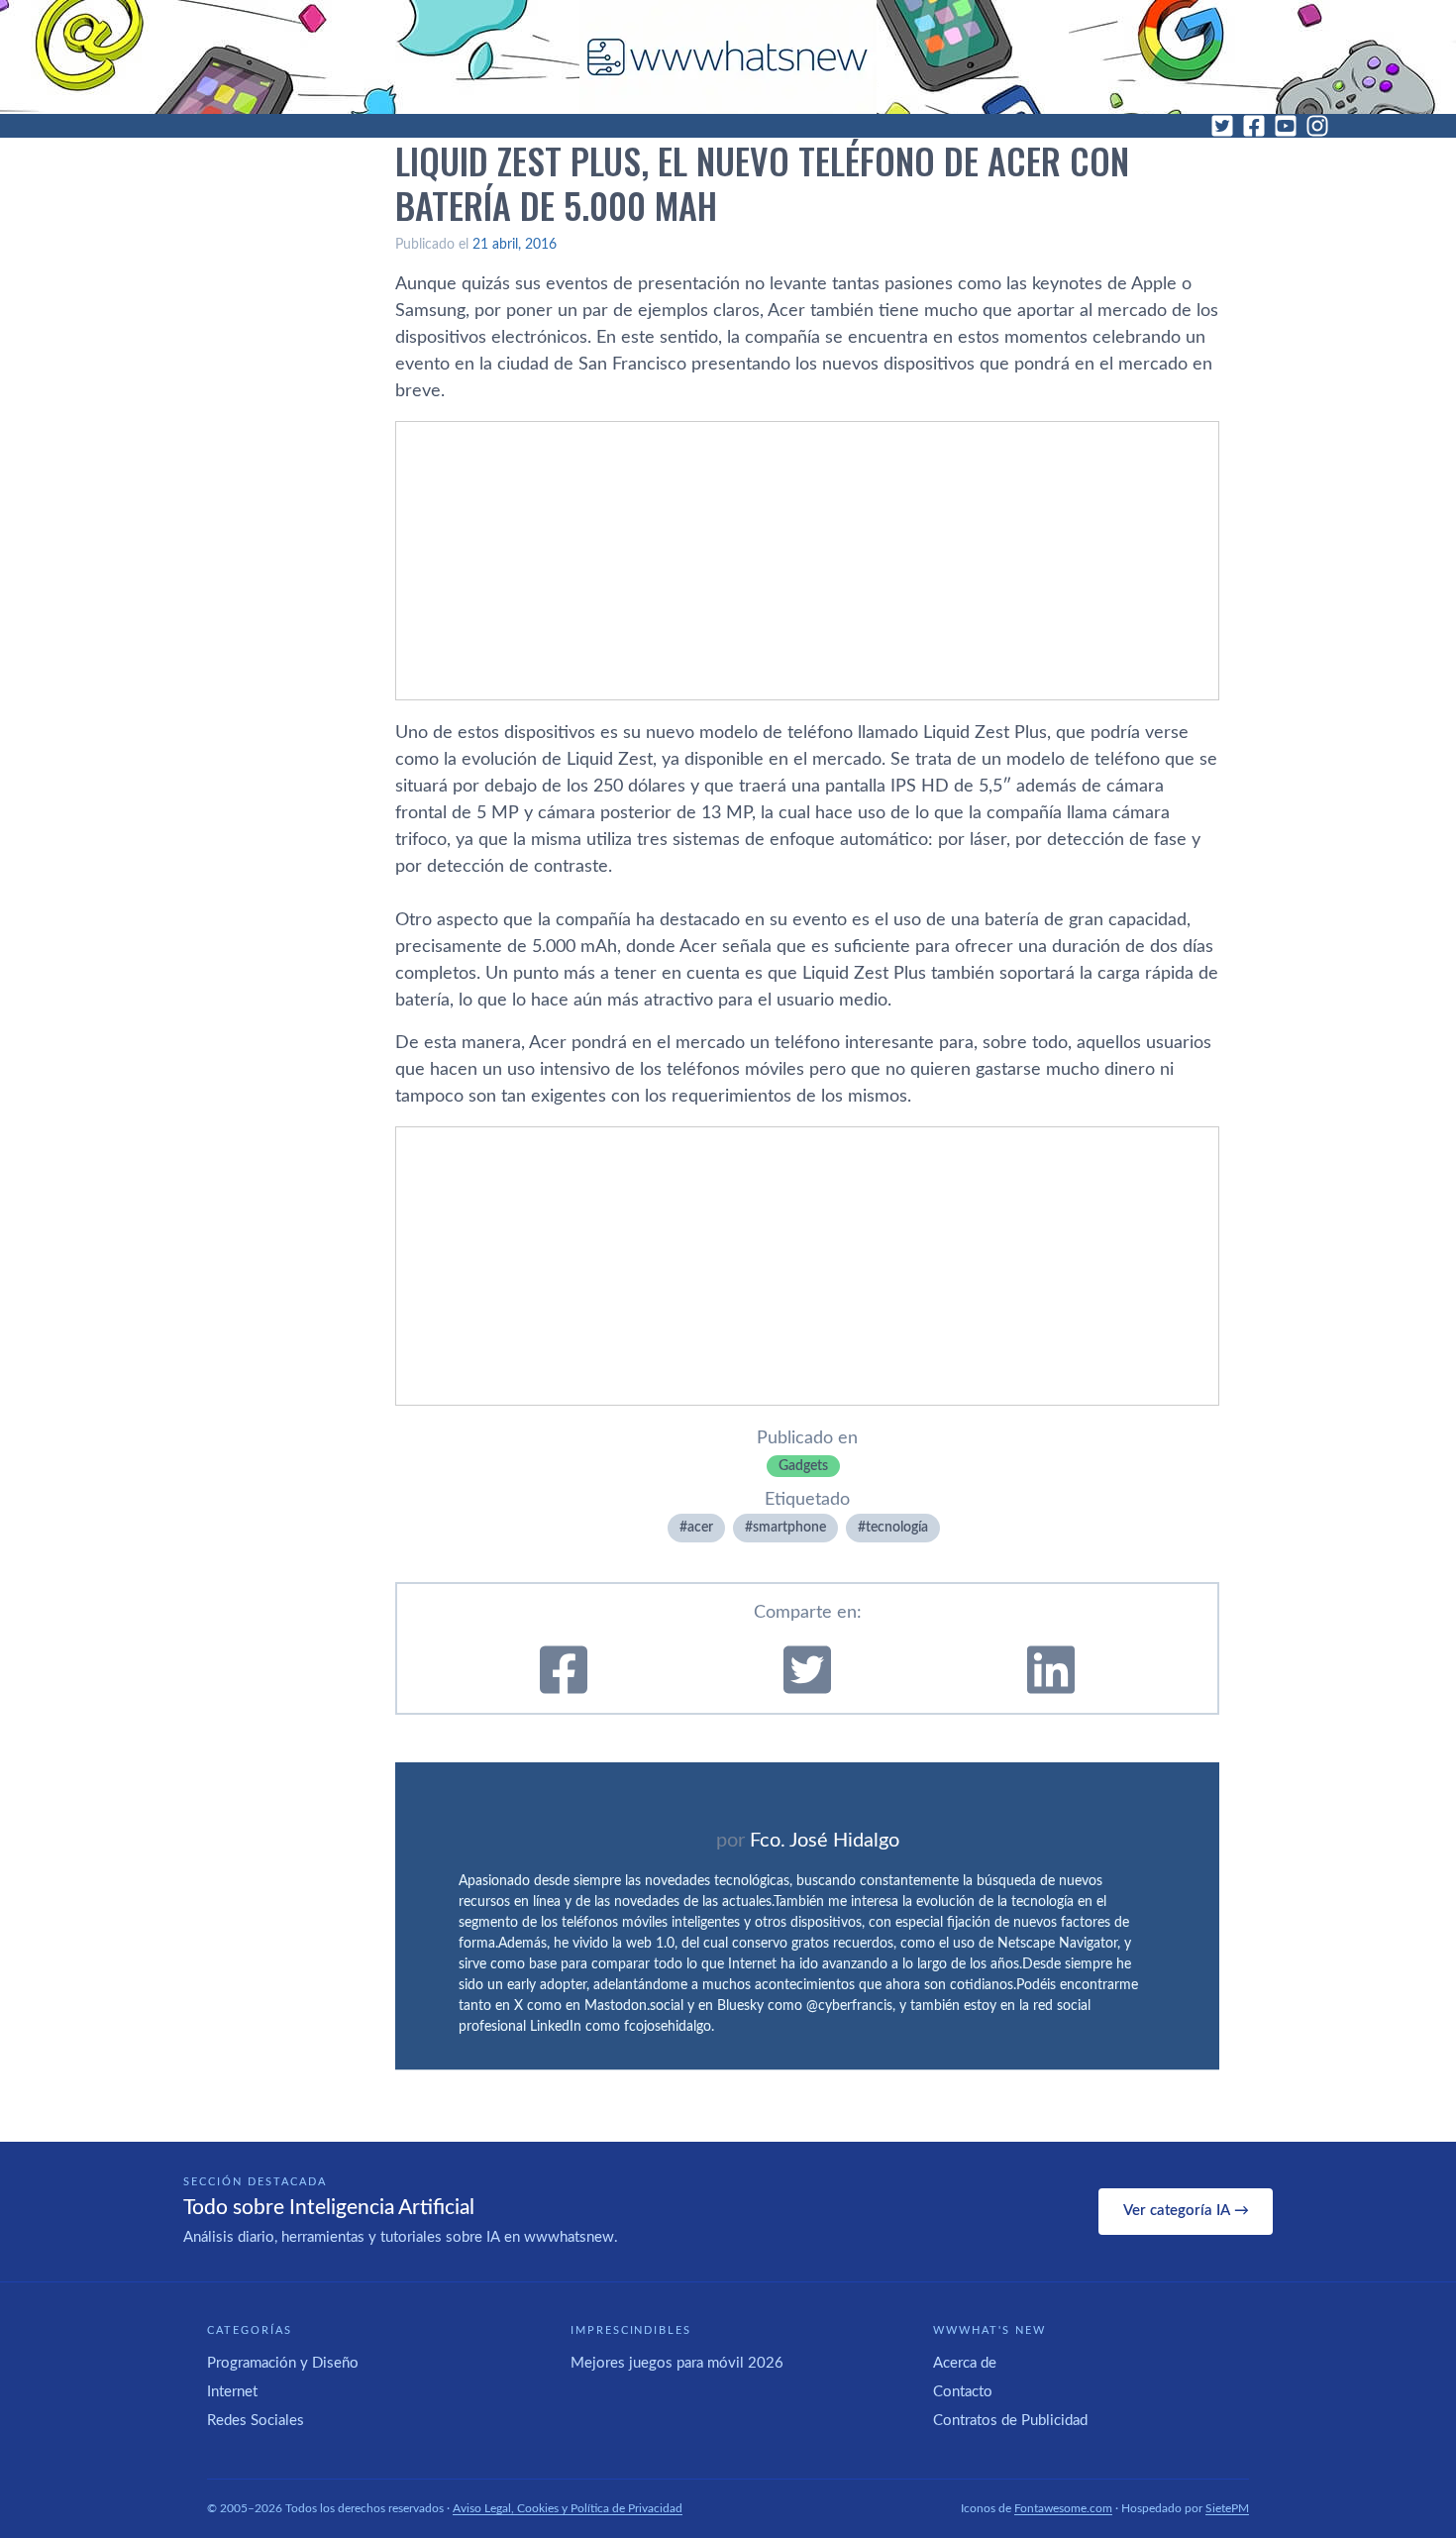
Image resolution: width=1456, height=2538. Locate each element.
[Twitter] (1222, 126)
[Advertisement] (807, 561)
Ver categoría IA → (1186, 2211)
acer (700, 1528)
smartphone (789, 1528)
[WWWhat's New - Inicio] (728, 57)
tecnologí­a (897, 1528)
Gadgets (803, 1466)
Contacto (963, 2392)
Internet (232, 2392)
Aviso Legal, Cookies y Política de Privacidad (568, 2508)
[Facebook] (1254, 126)
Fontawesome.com (1063, 2508)
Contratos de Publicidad (1010, 2421)
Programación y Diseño (283, 2363)
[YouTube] (1286, 126)
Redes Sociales (256, 2421)
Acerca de (965, 2363)
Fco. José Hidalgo (825, 1841)
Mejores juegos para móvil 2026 (677, 2363)
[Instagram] (1317, 126)
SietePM (1227, 2508)
